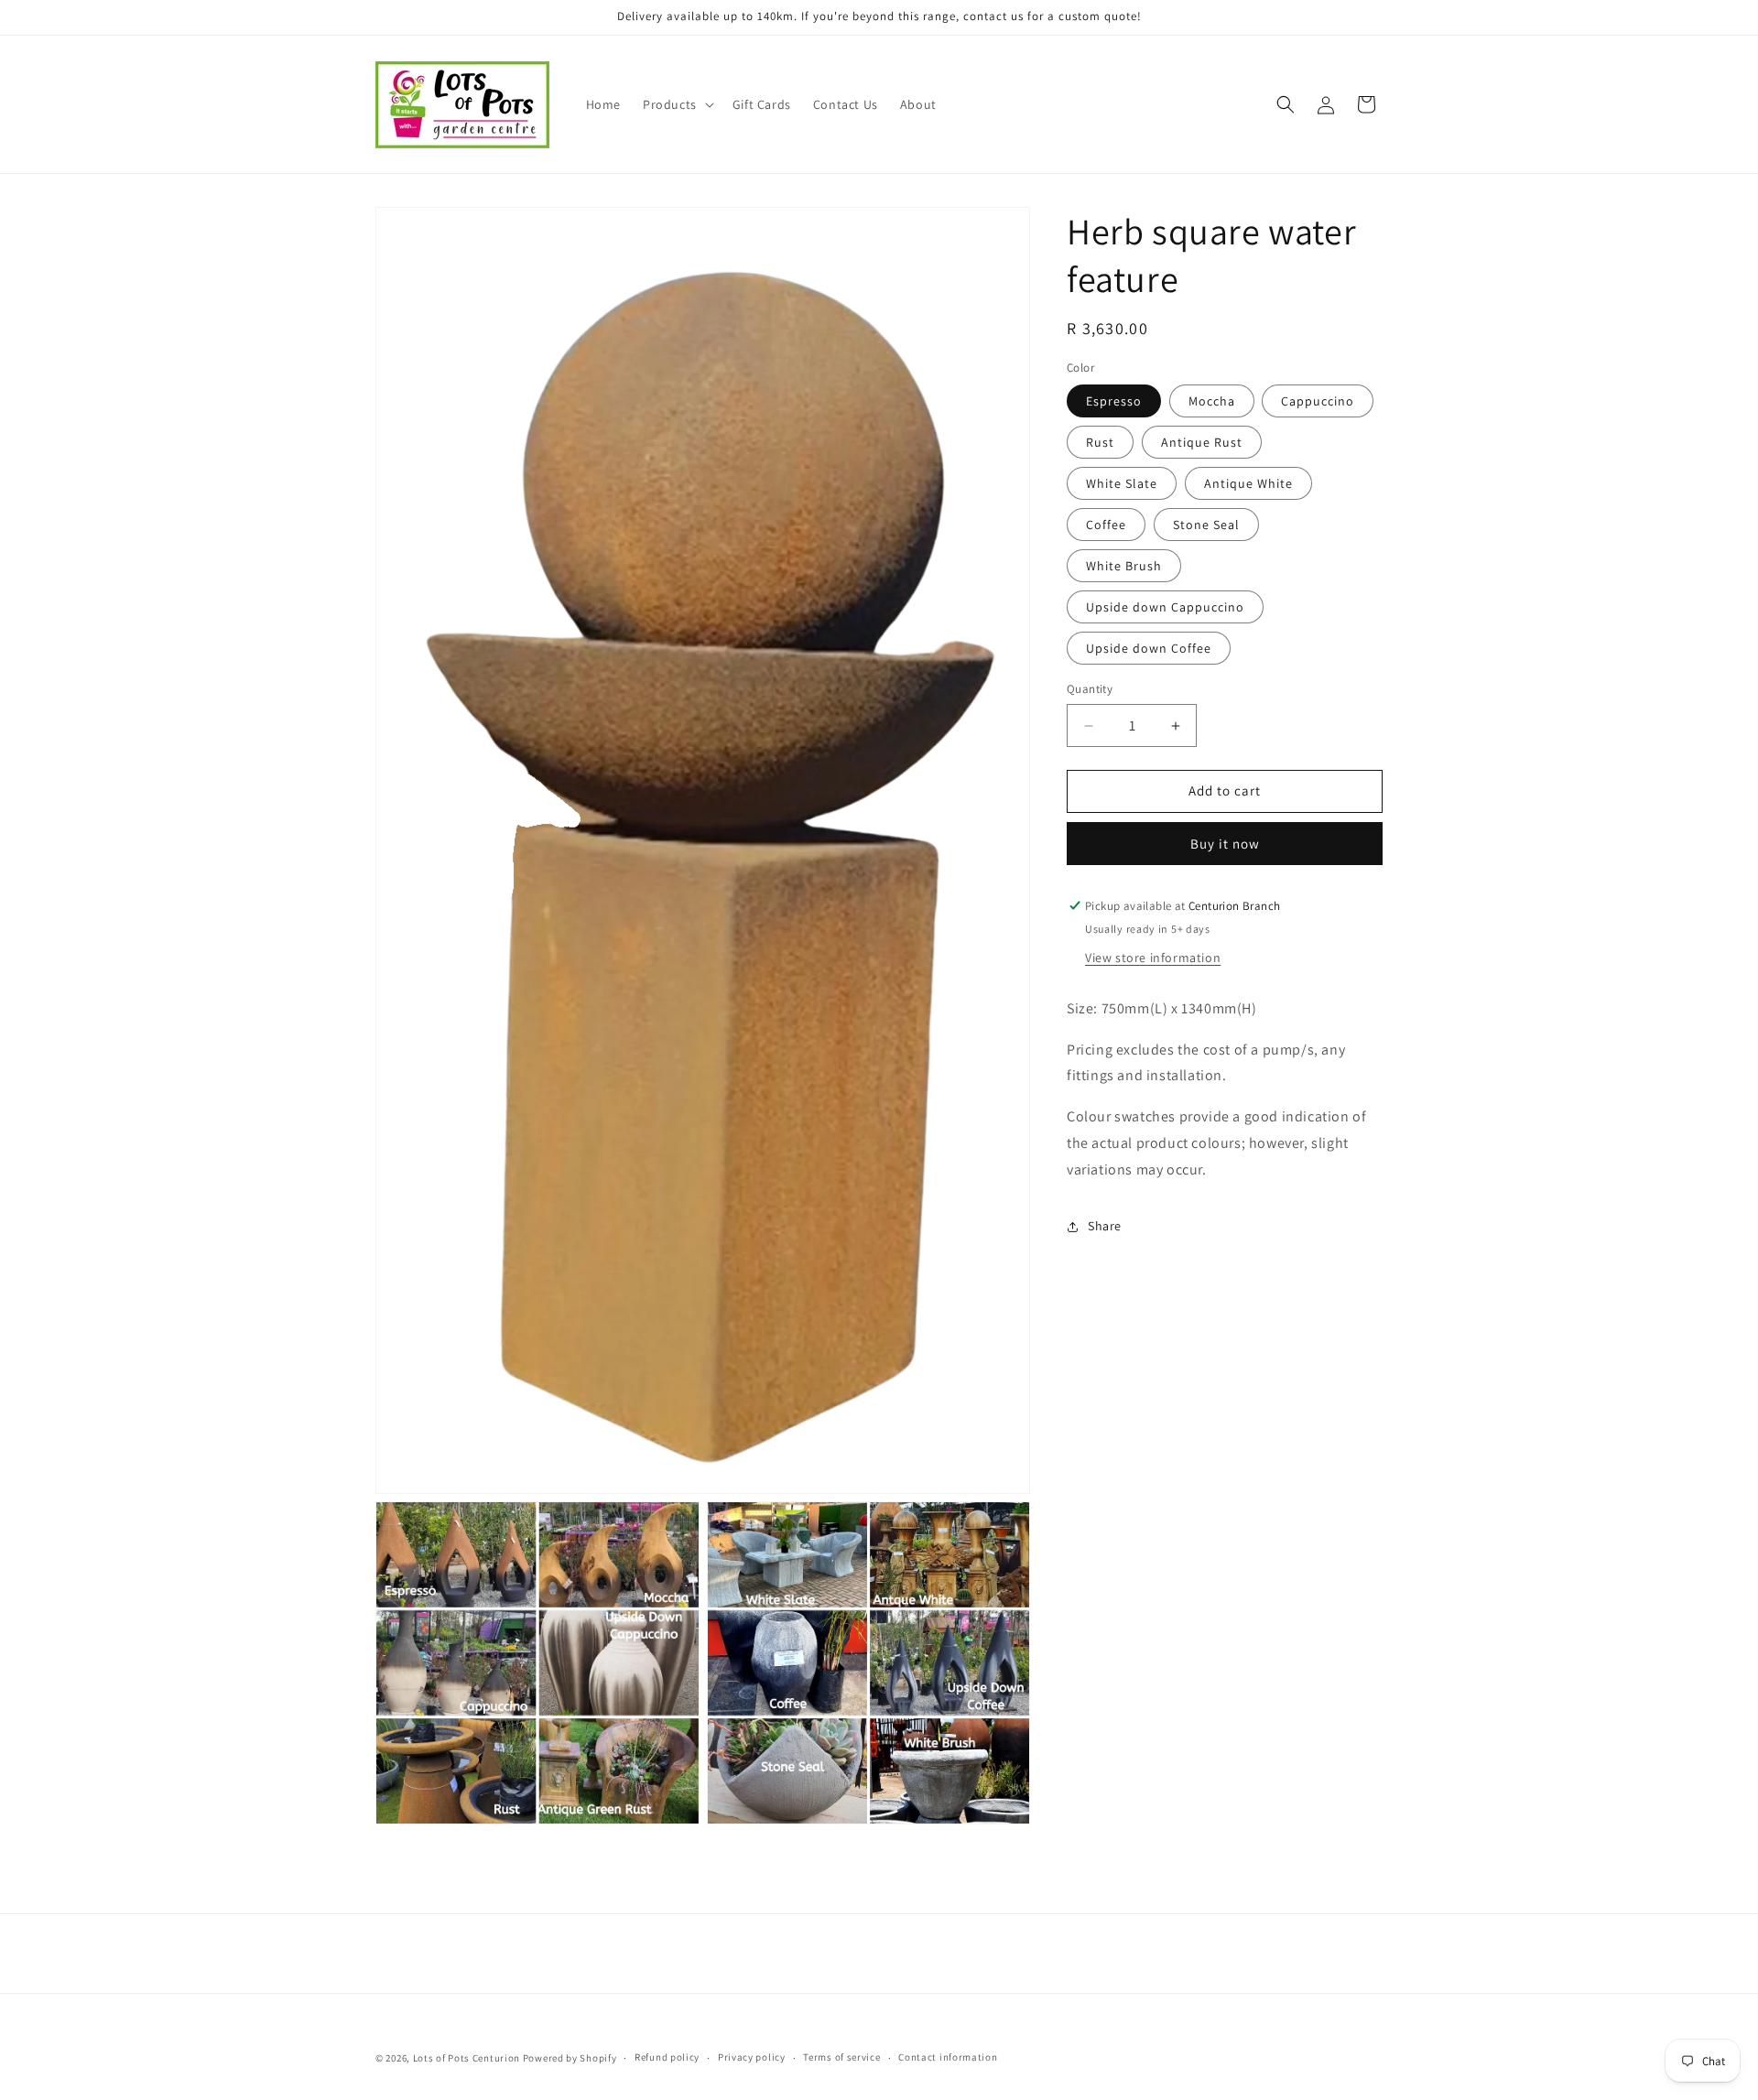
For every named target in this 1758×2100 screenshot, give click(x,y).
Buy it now (1225, 844)
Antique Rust (1202, 443)
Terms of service (841, 2057)
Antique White (1248, 484)
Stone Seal (1206, 525)
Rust (1100, 443)
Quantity (1090, 690)
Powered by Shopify (570, 2058)
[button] (677, 104)
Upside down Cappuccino (1165, 608)
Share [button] (1105, 1226)
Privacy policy (752, 2057)
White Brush (1124, 567)
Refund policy (667, 2057)
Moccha (1212, 402)
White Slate (1122, 484)
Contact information (948, 2057)
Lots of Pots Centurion (467, 2058)
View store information (1153, 958)
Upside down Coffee (1149, 649)
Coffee (1106, 525)
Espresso (1114, 402)
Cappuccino (1318, 402)
